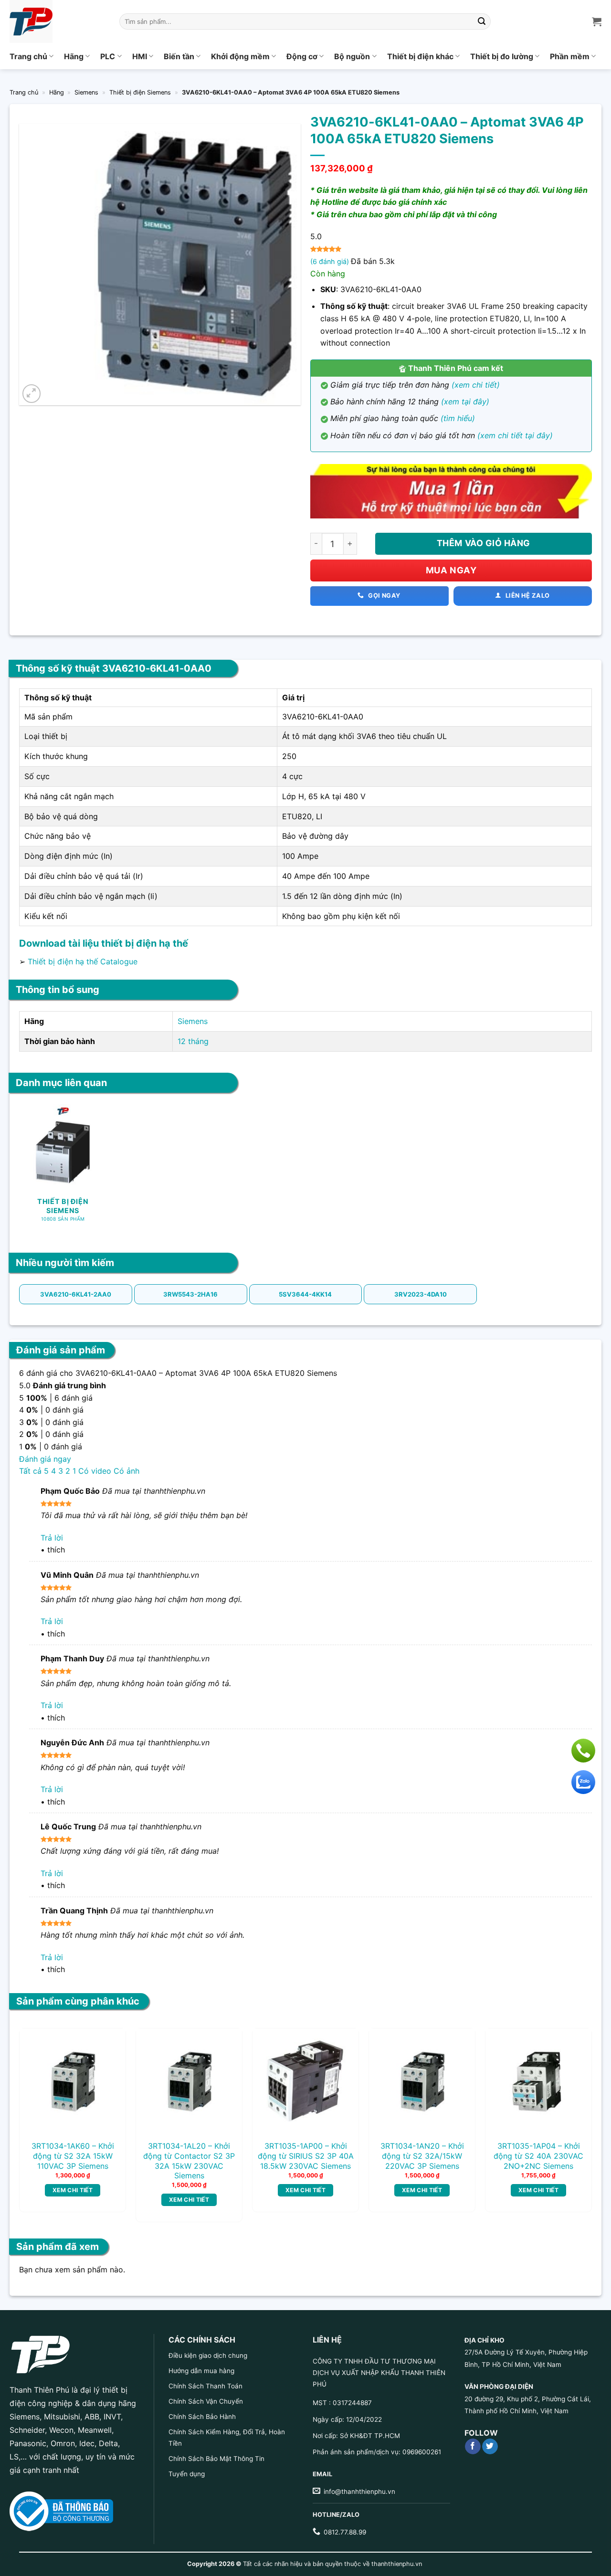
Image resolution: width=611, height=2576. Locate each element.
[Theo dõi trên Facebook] (473, 2447)
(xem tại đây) (465, 401)
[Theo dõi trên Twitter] (490, 2447)
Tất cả (30, 1471)
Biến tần (179, 56)
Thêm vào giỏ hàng (484, 543)
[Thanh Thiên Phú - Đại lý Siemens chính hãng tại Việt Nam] (57, 21)
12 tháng (193, 1041)
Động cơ (302, 56)
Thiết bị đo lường (502, 56)
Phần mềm (570, 56)
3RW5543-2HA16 (190, 1294)
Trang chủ (28, 56)
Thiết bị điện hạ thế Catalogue (83, 961)
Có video (95, 1471)
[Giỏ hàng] (597, 21)
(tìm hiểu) (458, 418)
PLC (108, 56)
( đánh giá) (331, 261)
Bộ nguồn (352, 56)
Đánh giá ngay (45, 1459)
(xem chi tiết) (476, 385)
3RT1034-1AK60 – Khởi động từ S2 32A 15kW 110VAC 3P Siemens (73, 2156)
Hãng (74, 56)
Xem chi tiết (73, 2190)
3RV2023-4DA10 (421, 1294)
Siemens (86, 92)
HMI (140, 56)
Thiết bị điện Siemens (140, 92)
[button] (32, 394)
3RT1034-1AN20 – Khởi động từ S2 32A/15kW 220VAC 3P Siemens (422, 2156)
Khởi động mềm (240, 56)
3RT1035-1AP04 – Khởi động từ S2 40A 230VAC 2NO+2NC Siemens (538, 2156)
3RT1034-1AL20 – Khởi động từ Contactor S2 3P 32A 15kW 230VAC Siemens (189, 2161)
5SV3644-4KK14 (305, 1294)
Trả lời (52, 1538)
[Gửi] (482, 21)
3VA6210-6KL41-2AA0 (76, 1294)
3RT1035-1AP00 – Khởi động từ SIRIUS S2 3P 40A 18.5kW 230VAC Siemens (306, 2156)
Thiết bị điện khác (420, 56)
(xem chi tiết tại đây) (515, 435)
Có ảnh (126, 1471)
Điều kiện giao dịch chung (208, 2355)
